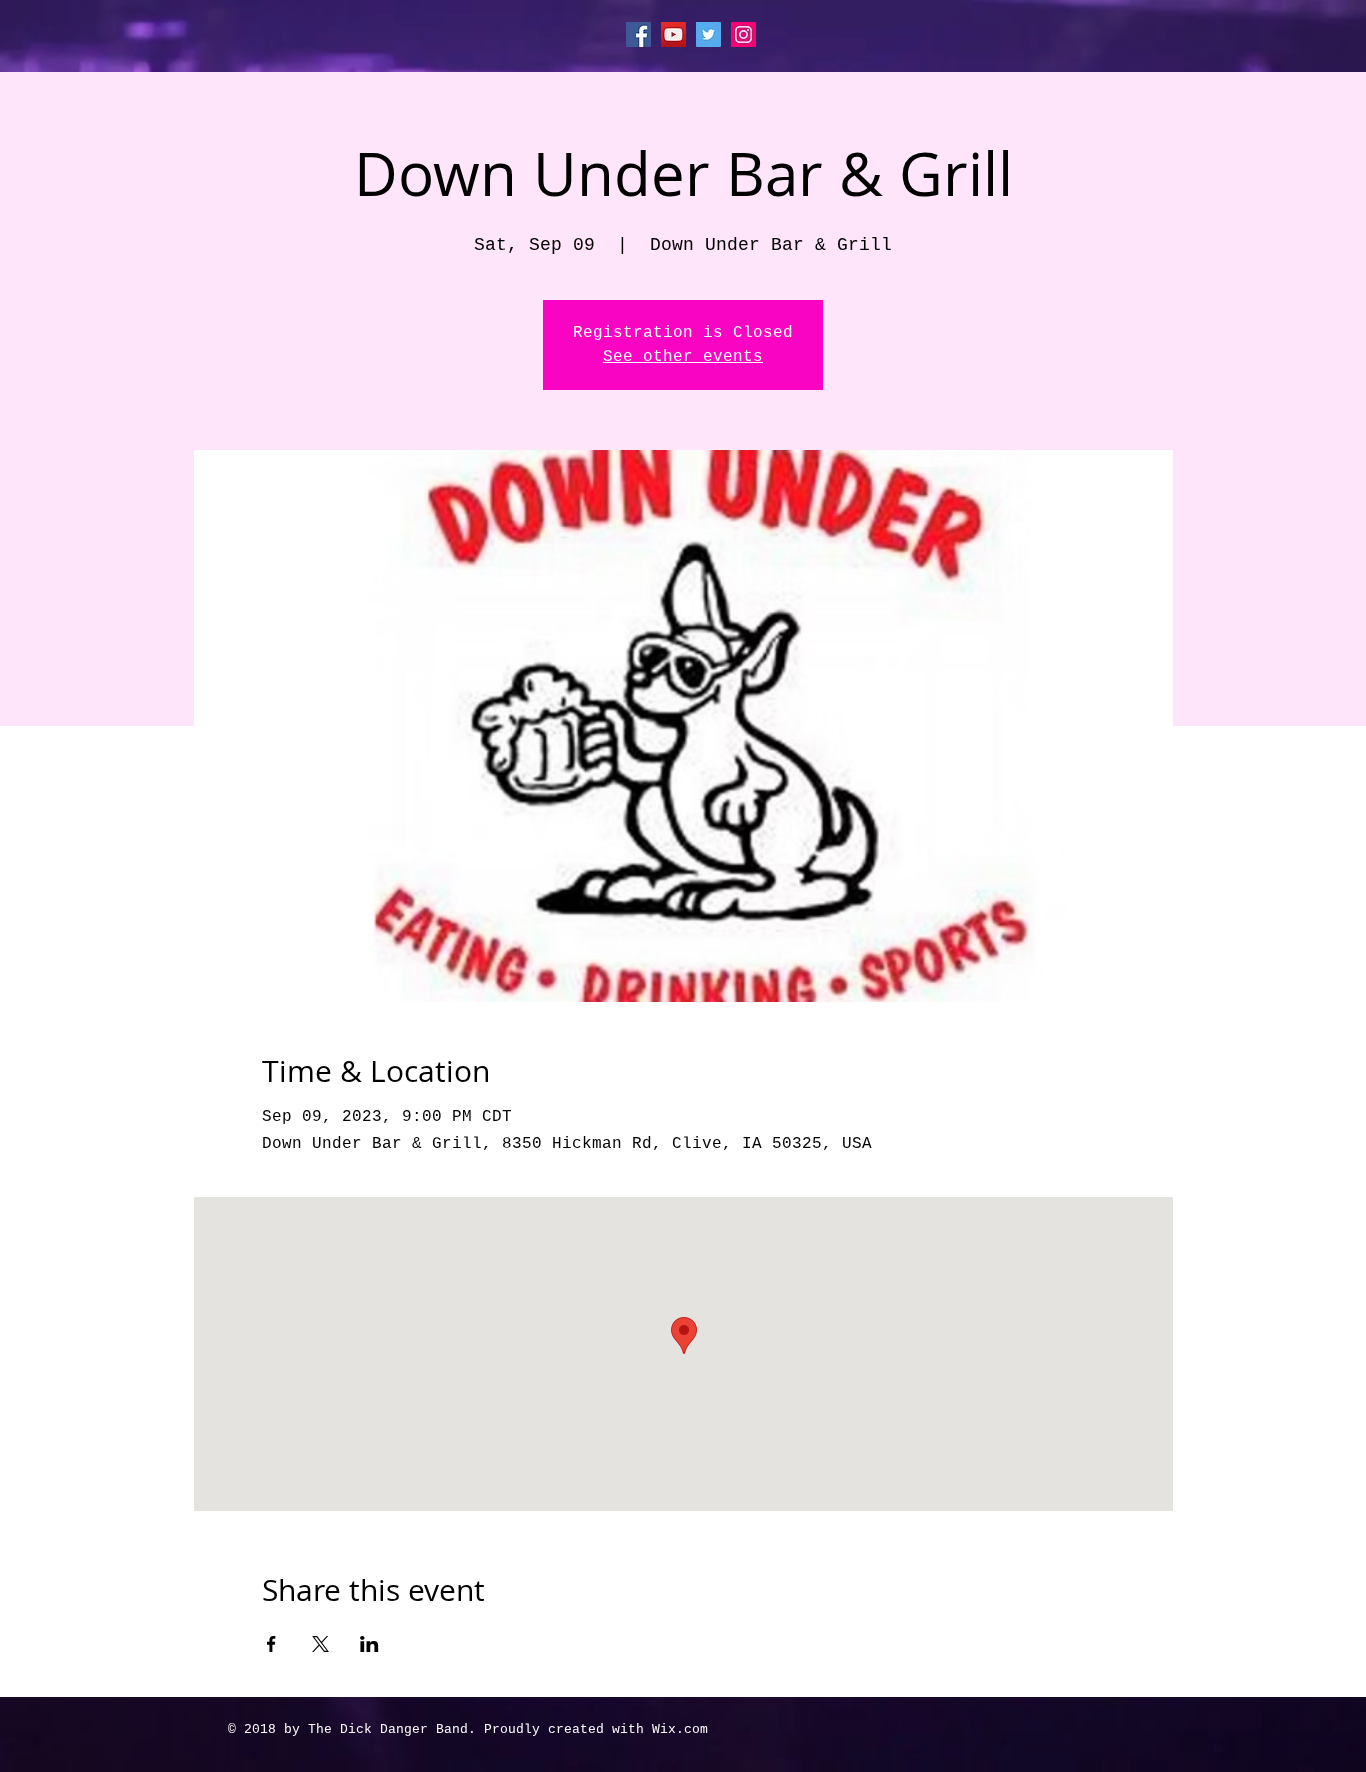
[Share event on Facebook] (271, 1644)
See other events (683, 357)
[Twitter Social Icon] (708, 34)
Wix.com (680, 1729)
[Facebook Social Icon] (638, 34)
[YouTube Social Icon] (673, 34)
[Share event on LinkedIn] (369, 1644)
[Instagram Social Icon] (743, 34)
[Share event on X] (320, 1644)
